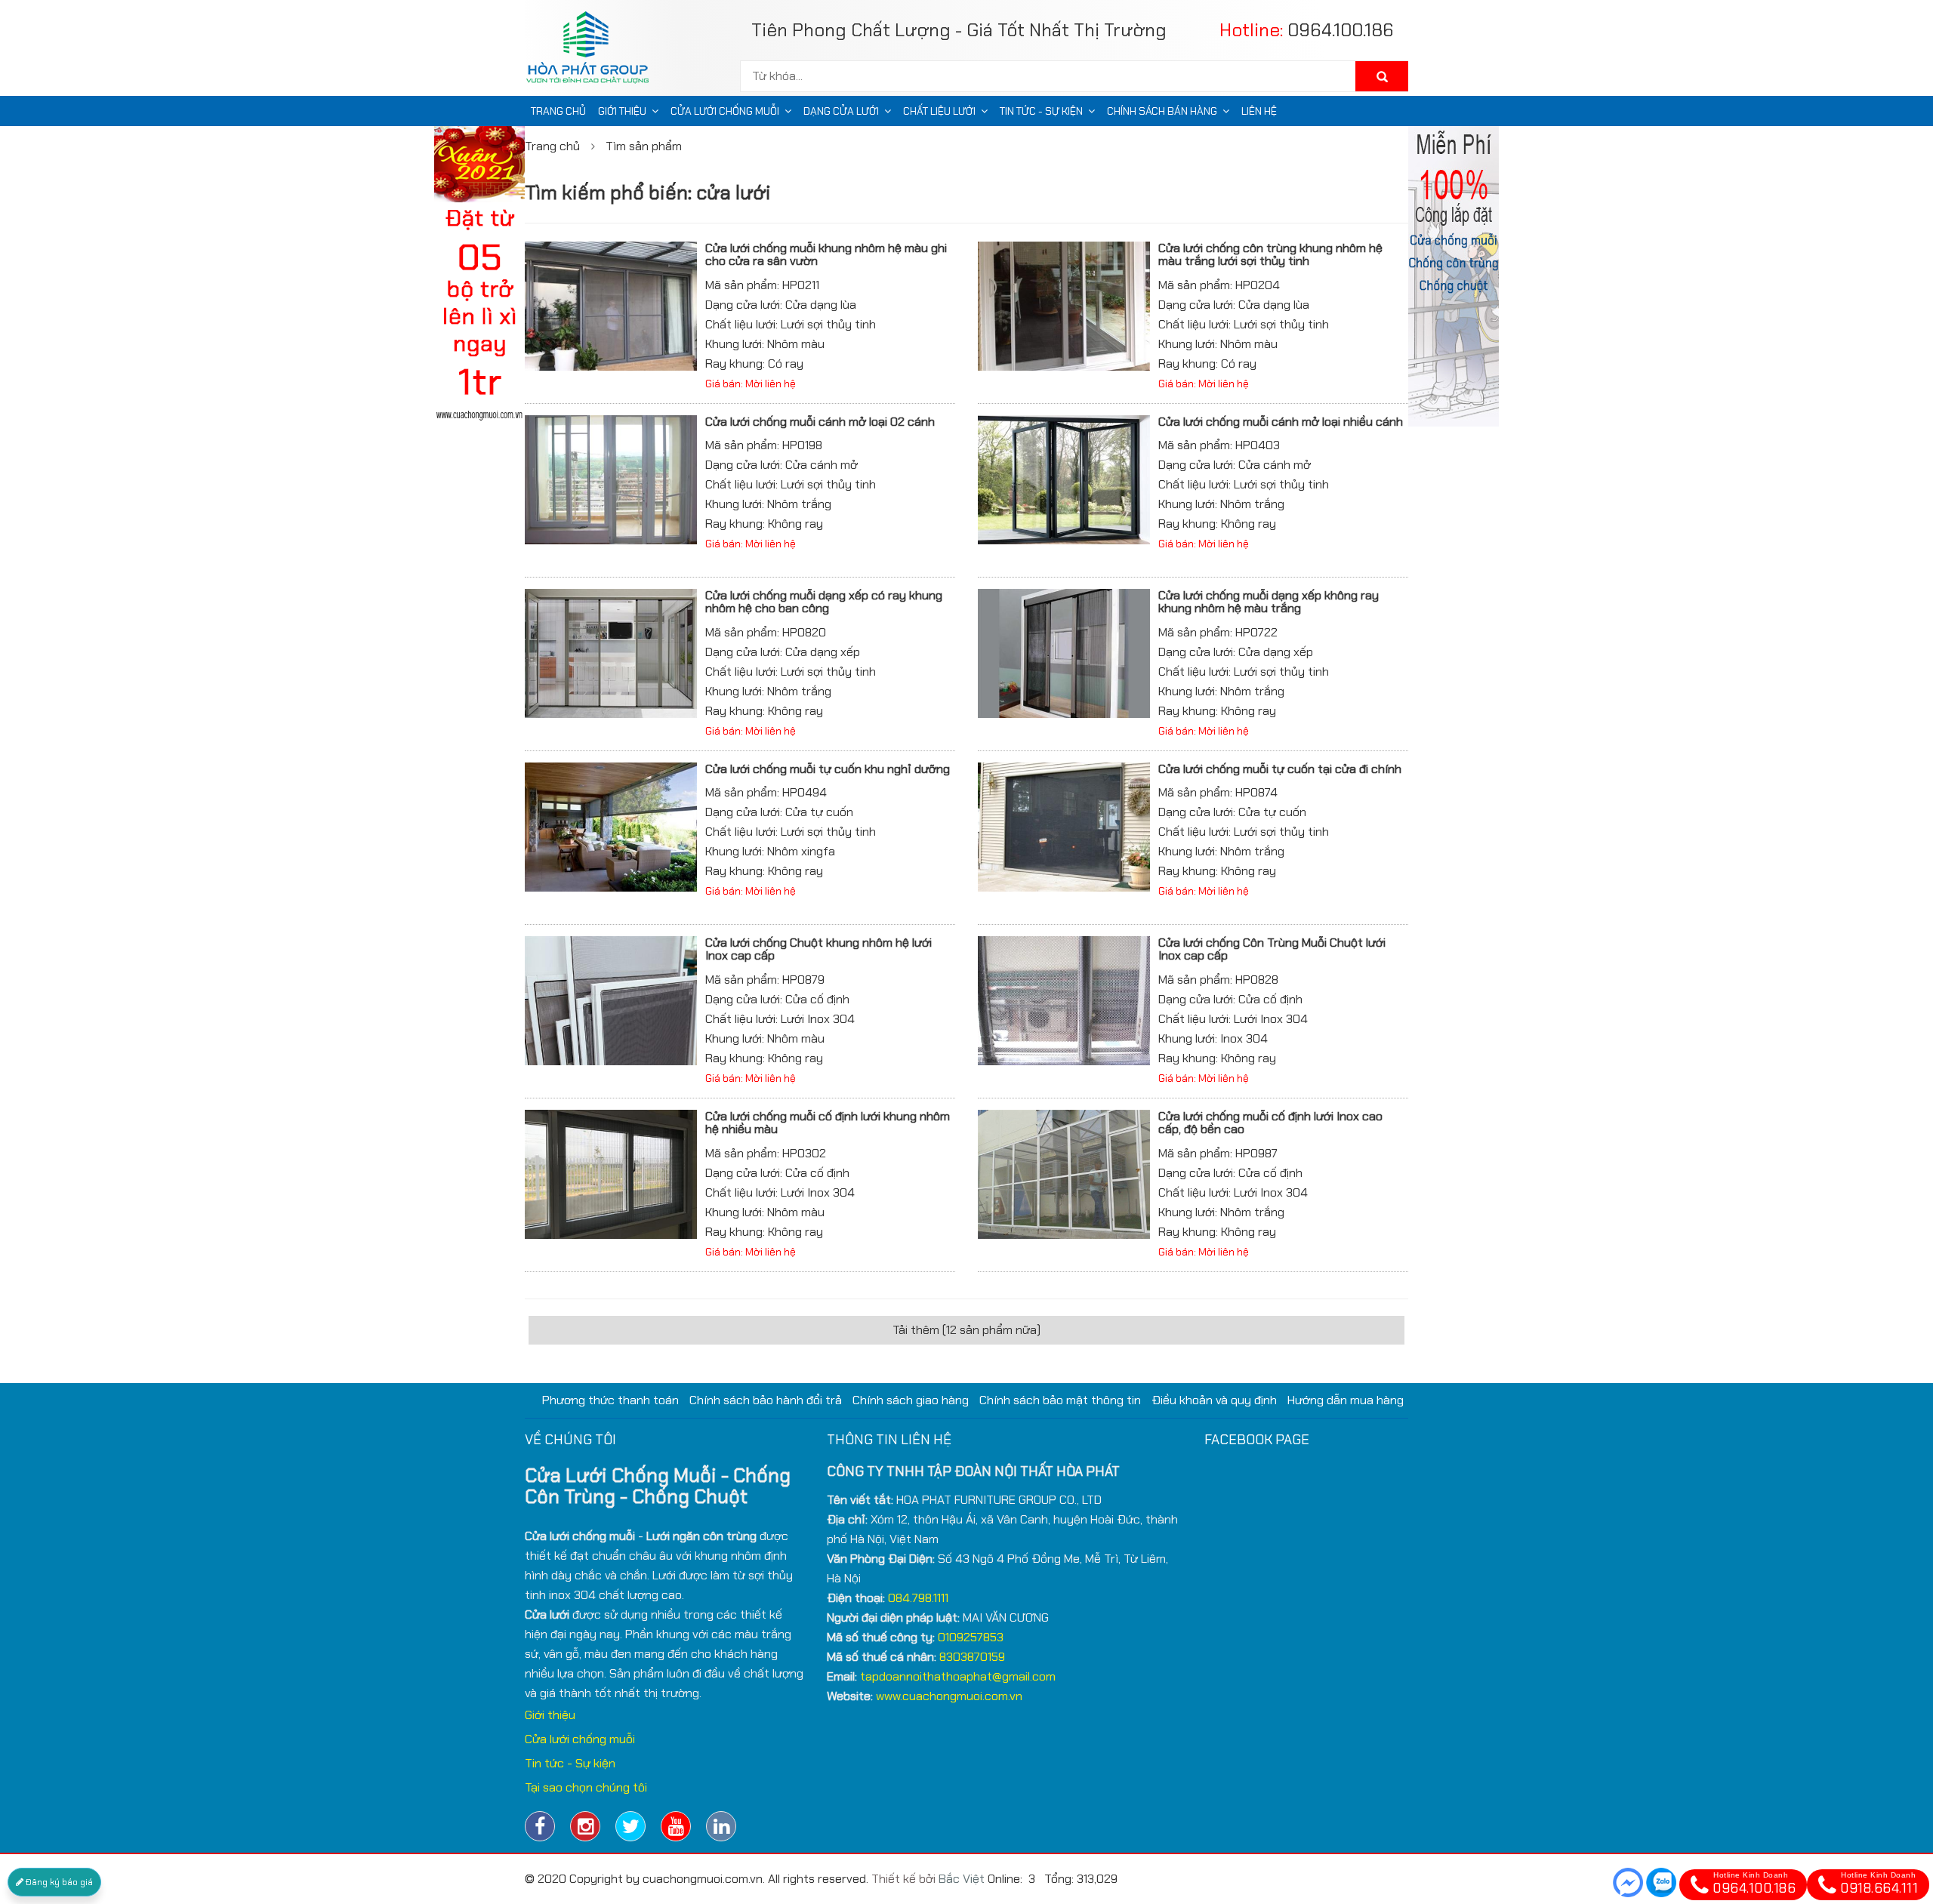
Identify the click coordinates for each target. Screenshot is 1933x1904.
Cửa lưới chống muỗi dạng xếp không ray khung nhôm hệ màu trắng (1269, 602)
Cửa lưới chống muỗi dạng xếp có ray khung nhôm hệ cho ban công (824, 602)
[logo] (593, 51)
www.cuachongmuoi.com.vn (949, 1696)
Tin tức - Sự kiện (1041, 111)
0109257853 (971, 1637)
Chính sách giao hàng (911, 1400)
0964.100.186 (1341, 30)
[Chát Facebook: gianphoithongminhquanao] (1628, 1882)
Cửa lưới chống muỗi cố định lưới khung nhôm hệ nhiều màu (828, 1123)
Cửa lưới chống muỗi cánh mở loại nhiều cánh (1281, 422)
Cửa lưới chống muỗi (725, 111)
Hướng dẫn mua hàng (1346, 1400)
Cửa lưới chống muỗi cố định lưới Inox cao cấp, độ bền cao (1270, 1123)
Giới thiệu (622, 111)
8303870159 (972, 1657)
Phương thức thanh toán (610, 1400)
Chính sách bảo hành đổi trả (766, 1400)
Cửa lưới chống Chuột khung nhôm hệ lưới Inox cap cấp (819, 949)
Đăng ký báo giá (58, 1882)
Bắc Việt (962, 1879)
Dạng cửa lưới (841, 111)
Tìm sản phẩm (644, 146)
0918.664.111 (1879, 1884)
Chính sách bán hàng (1162, 111)
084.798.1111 (918, 1598)
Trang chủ (558, 111)
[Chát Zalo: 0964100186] (1661, 1882)
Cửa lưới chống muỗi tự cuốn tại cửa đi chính (1280, 769)
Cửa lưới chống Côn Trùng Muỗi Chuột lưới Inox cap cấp (1272, 949)
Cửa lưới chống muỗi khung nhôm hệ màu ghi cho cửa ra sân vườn (826, 255)
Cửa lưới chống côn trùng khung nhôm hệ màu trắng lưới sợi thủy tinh (1270, 255)
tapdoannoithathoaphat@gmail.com (958, 1676)
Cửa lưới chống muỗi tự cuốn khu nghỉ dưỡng (828, 769)
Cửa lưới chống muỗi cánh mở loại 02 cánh (820, 422)
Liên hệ (1259, 111)
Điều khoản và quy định (1214, 1400)
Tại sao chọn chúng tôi (586, 1787)
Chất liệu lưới (939, 111)
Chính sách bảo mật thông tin (1060, 1400)
